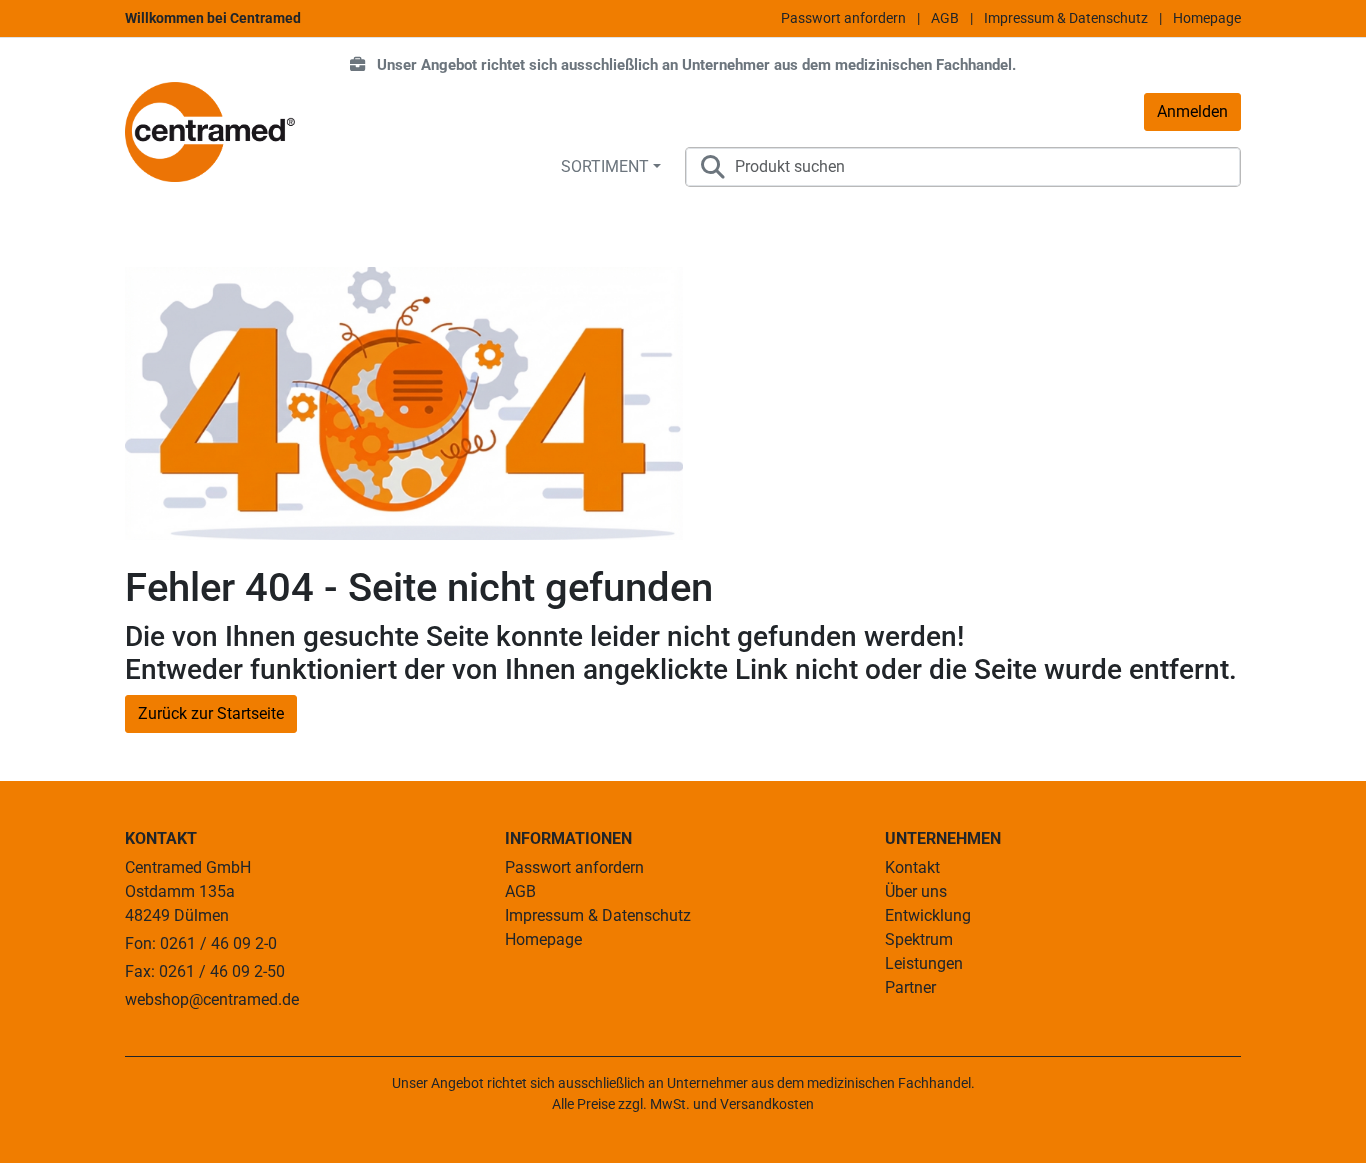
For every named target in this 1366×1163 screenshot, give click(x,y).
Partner (910, 987)
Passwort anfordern (843, 18)
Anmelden (1192, 111)
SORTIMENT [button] (605, 166)
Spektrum (919, 939)
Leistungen (924, 963)
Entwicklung (928, 915)
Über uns (916, 891)
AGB (945, 18)
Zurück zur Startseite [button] (211, 713)
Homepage (1207, 18)
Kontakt (912, 867)
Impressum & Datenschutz (1066, 18)
